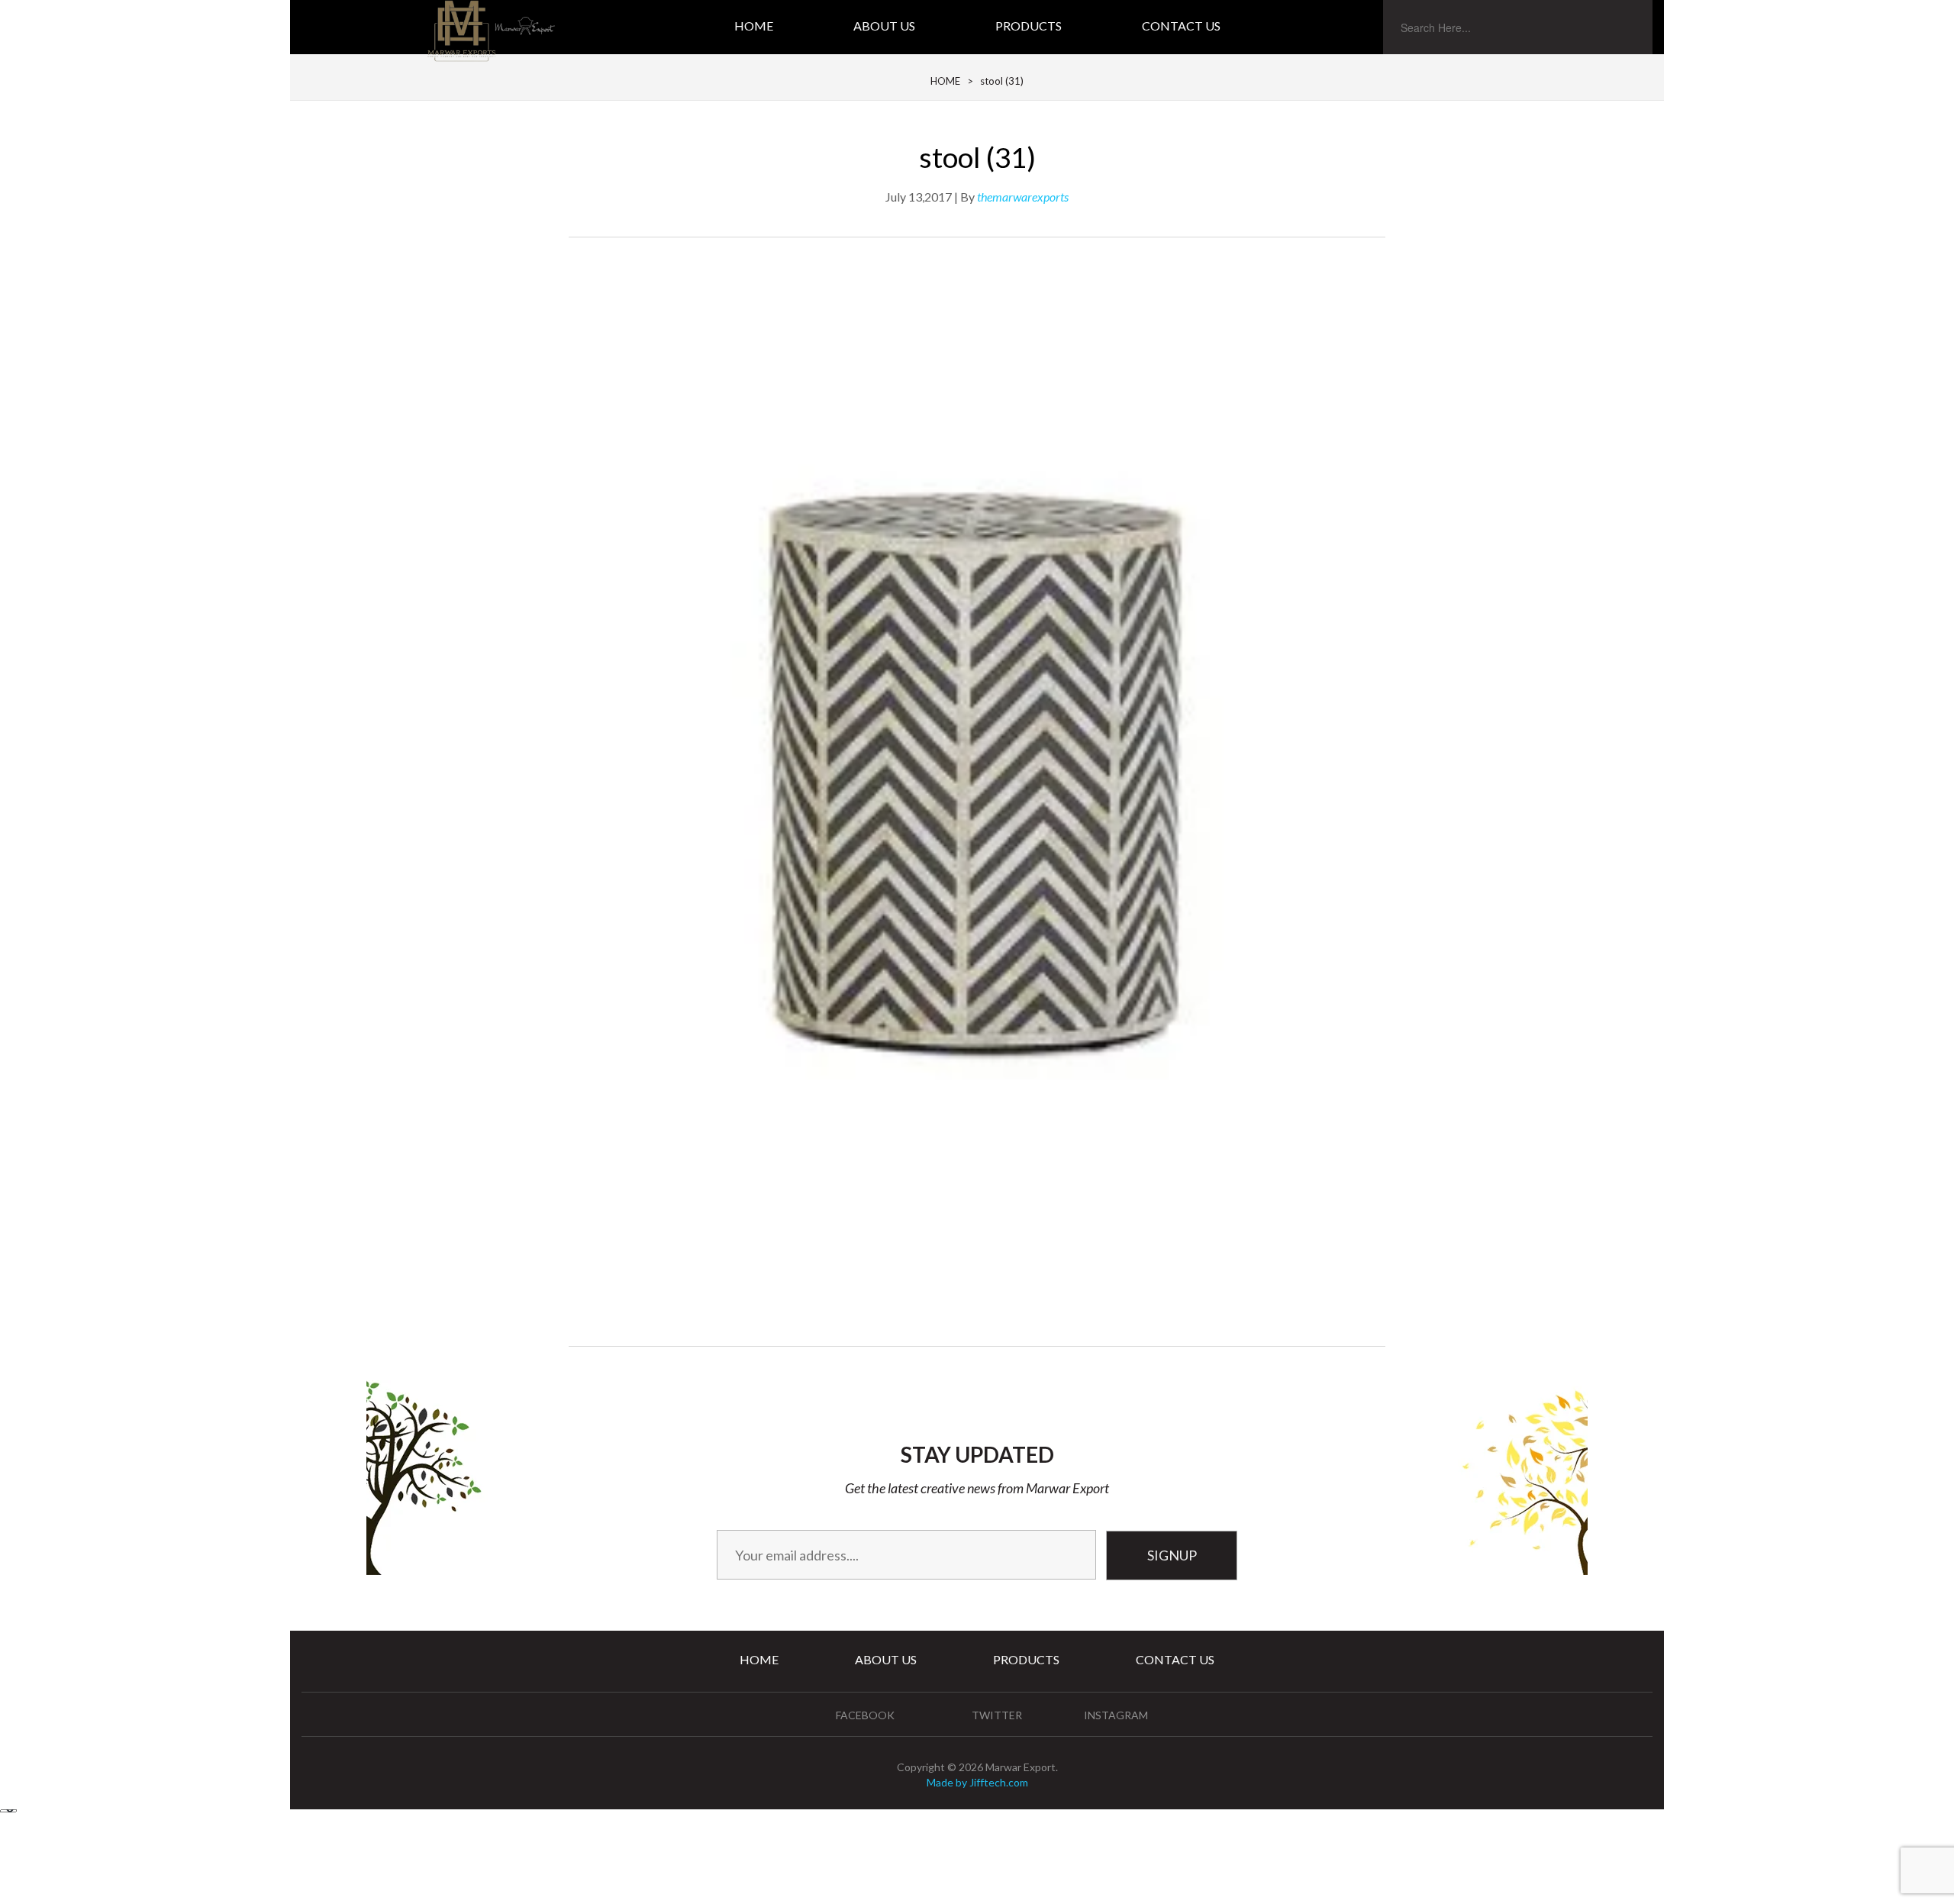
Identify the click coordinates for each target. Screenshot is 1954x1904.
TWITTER (997, 1715)
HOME (945, 81)
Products (1029, 26)
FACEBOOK (865, 1715)
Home (754, 26)
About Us (884, 26)
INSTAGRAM (1116, 1715)
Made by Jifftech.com (977, 1782)
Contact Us (1181, 26)
